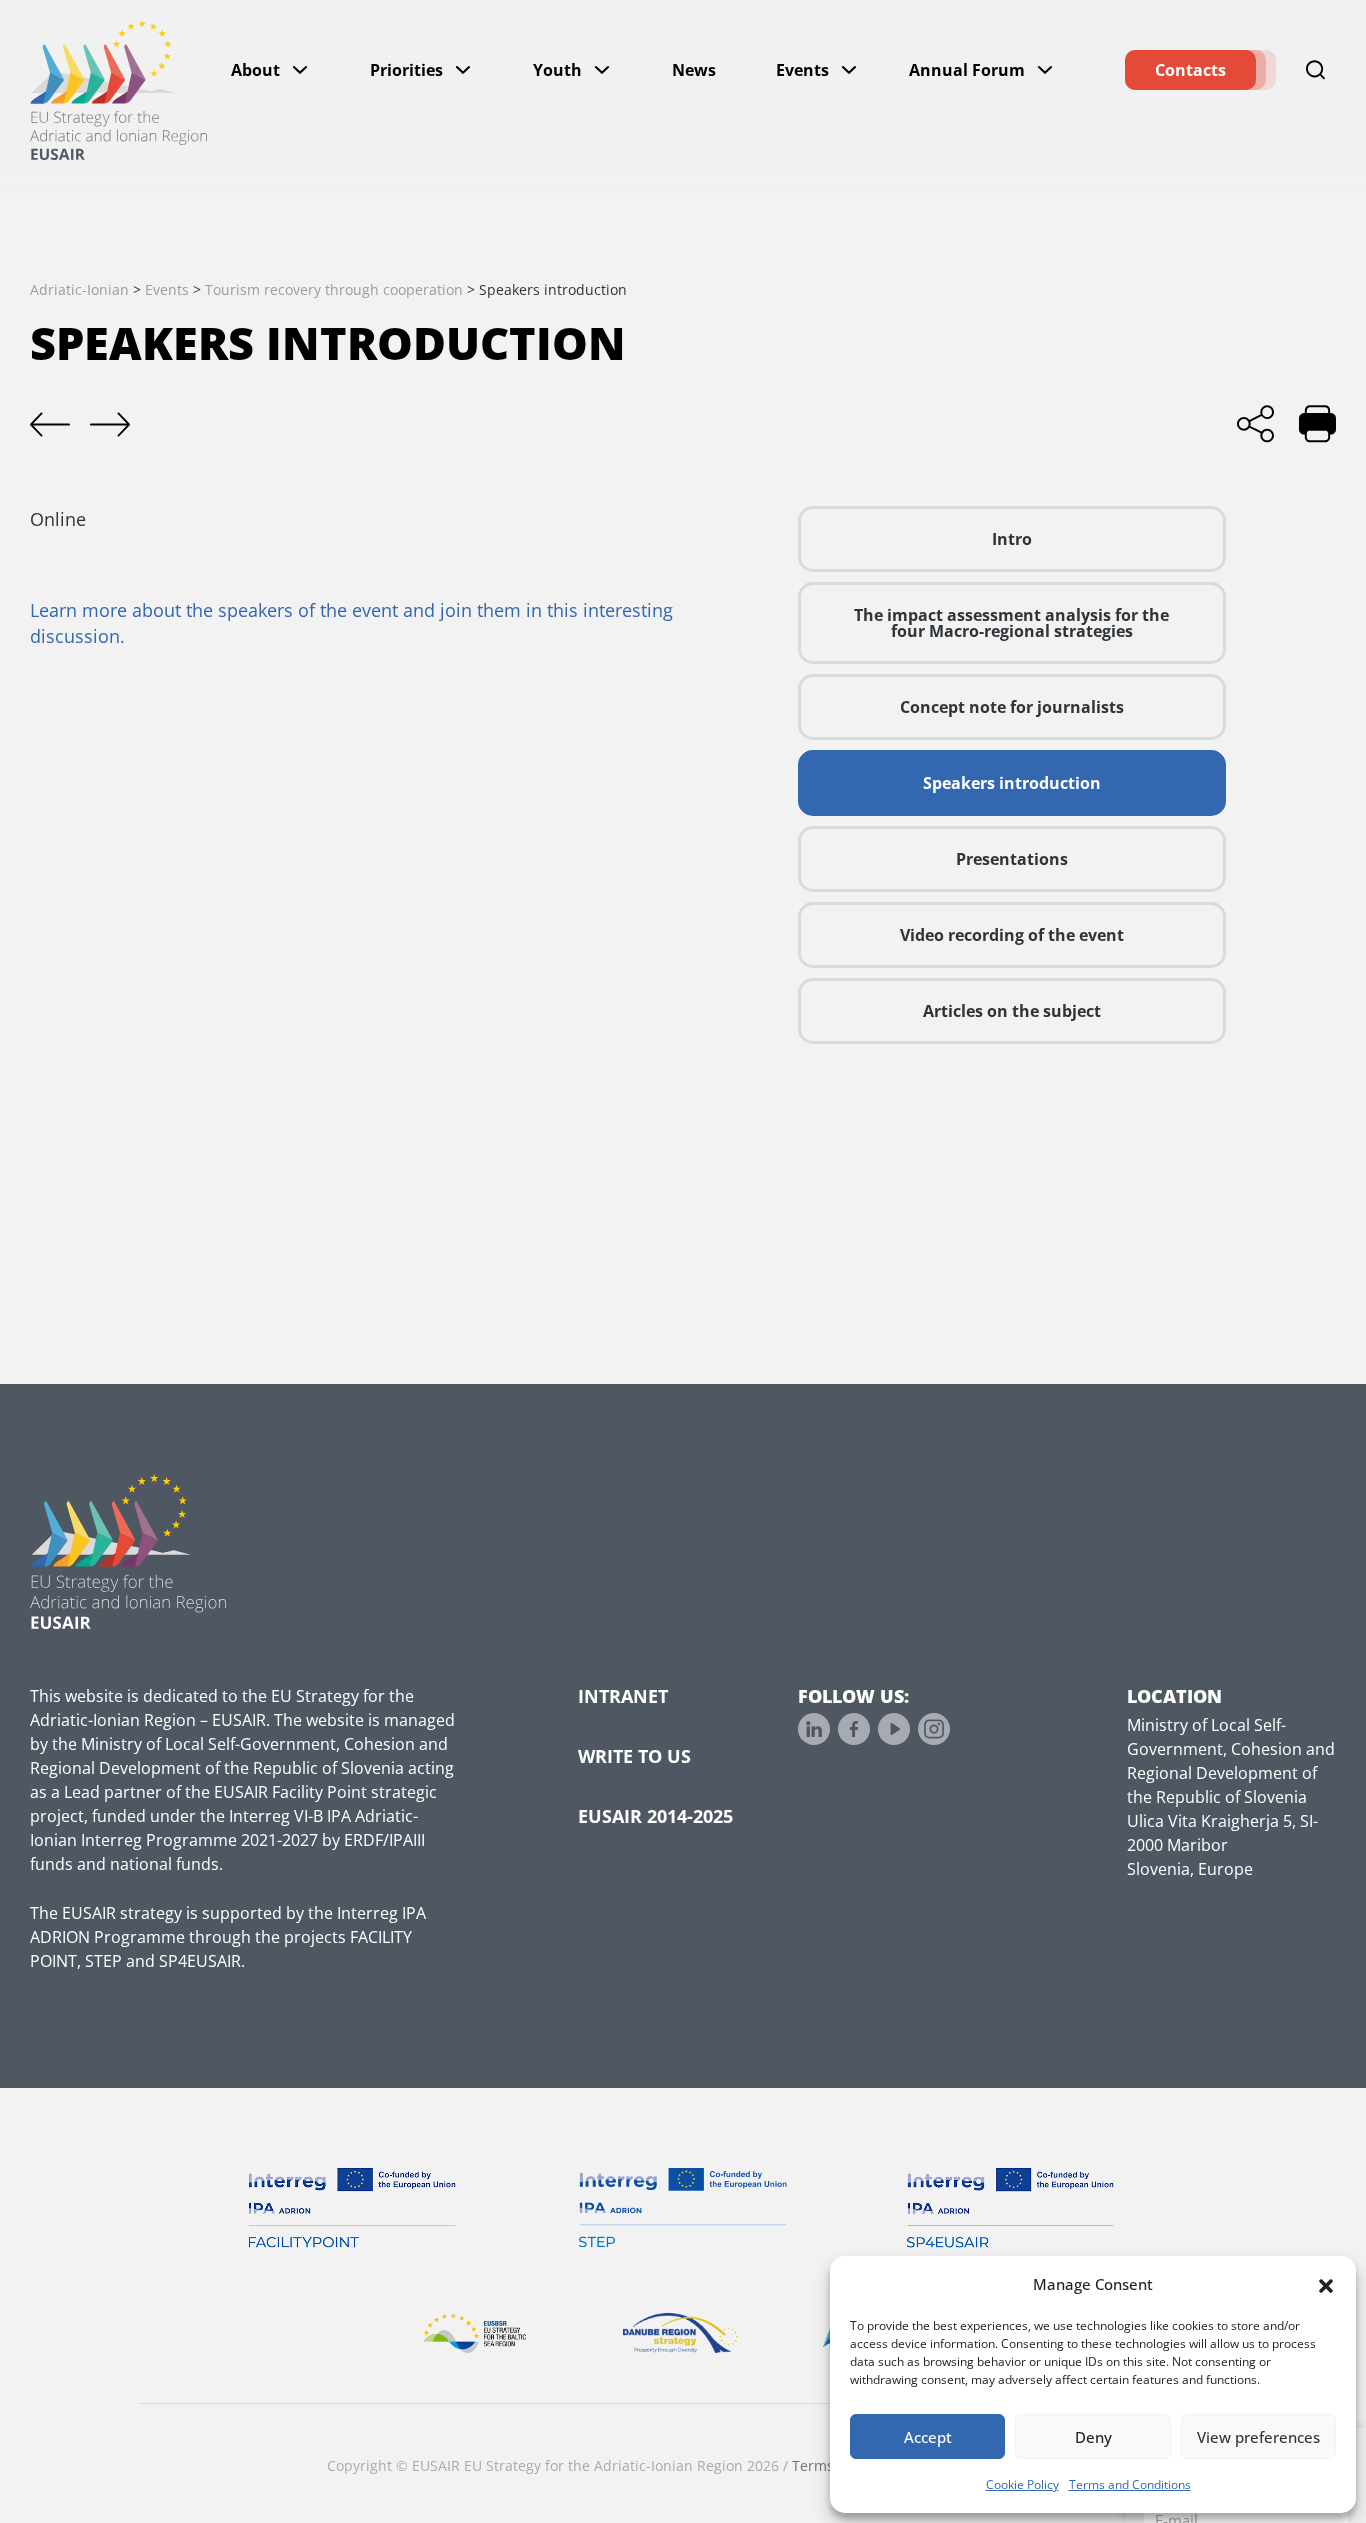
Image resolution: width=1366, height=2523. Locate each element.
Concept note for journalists (1012, 707)
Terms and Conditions (1130, 2484)
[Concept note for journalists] (50, 425)
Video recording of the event (1012, 935)
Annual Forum (967, 70)
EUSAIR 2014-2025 (655, 1816)
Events (802, 70)
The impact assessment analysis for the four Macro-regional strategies (1011, 623)
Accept (928, 2437)
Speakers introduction (1012, 783)
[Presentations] (110, 425)
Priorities (406, 70)
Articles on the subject (1012, 1011)
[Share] (1255, 423)
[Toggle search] (1316, 70)
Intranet (623, 1696)
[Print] (1317, 423)
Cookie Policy (1022, 2484)
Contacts (1190, 70)
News (694, 70)
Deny (1093, 2437)
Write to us (634, 1756)
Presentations (1012, 859)
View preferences (1258, 2437)
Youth (557, 70)
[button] (1326, 2284)
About (255, 70)
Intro (1012, 539)
